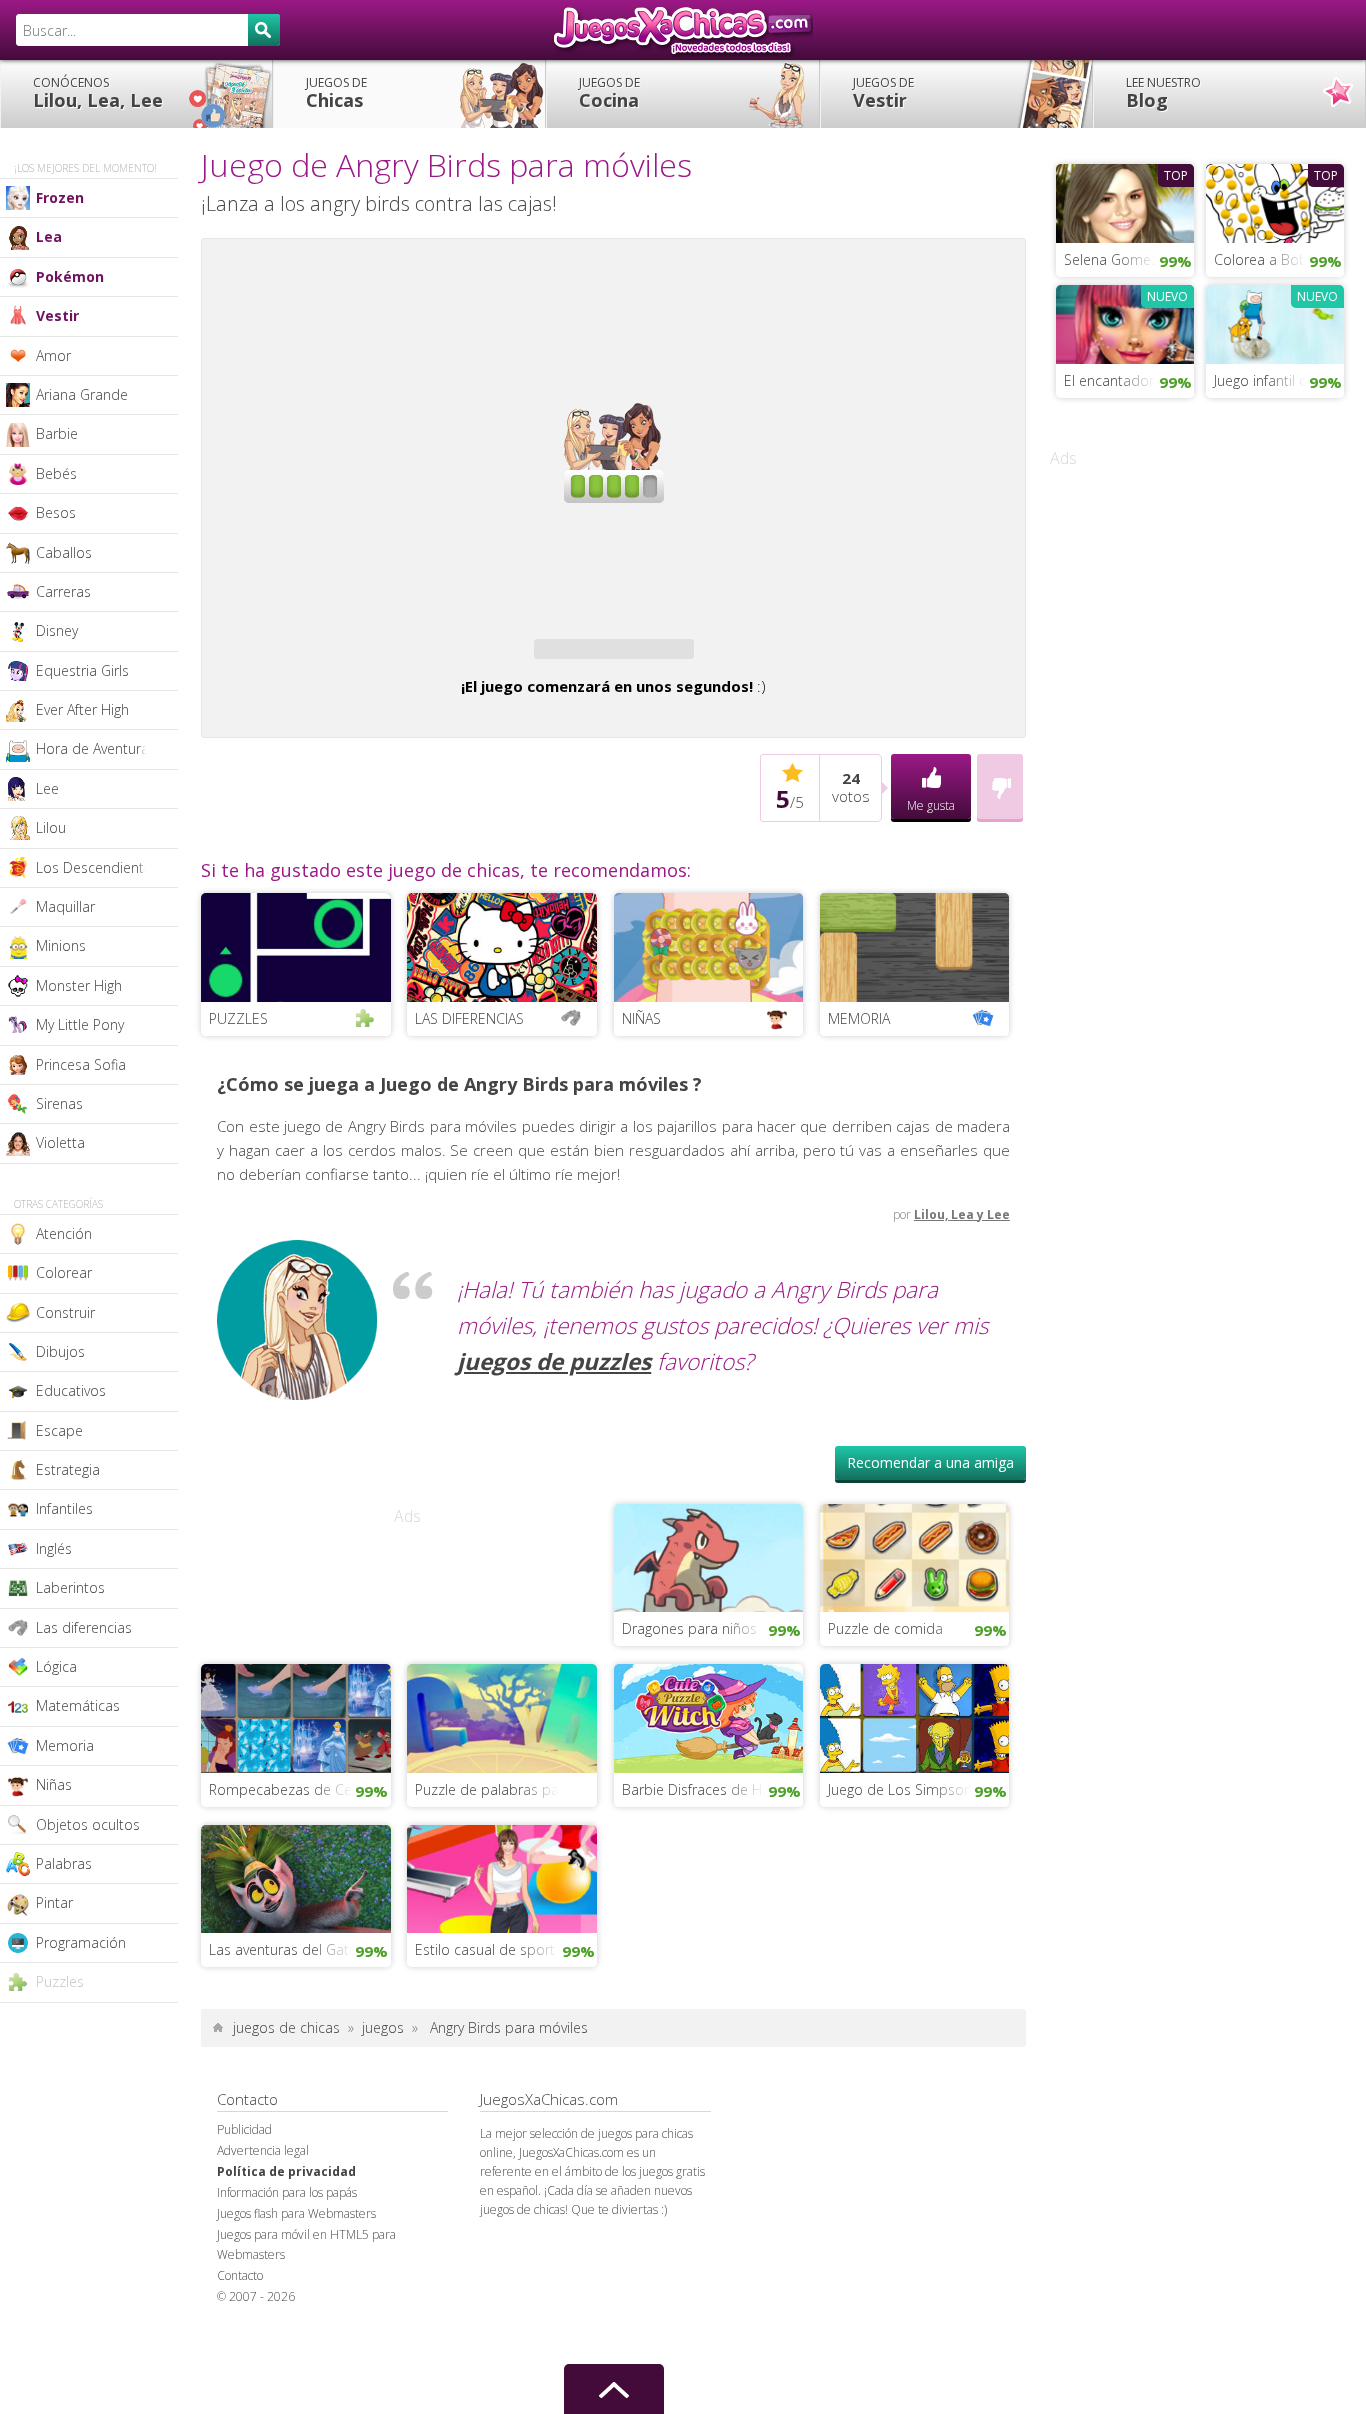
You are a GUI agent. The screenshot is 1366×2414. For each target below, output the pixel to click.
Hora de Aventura (92, 748)
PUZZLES (238, 1126)
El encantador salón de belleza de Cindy (1129, 380)
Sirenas (59, 1103)
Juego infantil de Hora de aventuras (1279, 380)
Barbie (57, 433)
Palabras (64, 1863)
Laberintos (70, 1587)
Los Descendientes (97, 867)
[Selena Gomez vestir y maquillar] (1125, 201)
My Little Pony (80, 1024)
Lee (47, 788)
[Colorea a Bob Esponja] (1275, 201)
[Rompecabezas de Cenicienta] (296, 1825)
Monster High (79, 985)
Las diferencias (84, 1627)
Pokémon (70, 276)
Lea (49, 236)
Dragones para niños (689, 1736)
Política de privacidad (286, 2279)
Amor (53, 355)
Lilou (51, 827)
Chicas (336, 93)
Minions (61, 945)
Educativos (71, 1390)
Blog (1163, 93)
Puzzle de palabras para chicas (506, 1897)
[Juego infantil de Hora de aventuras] (1275, 322)
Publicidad (244, 2237)
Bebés (56, 473)
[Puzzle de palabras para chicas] (502, 1825)
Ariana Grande (82, 394)
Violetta (60, 1142)
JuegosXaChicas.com (683, 30)
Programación (81, 1942)
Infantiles (64, 1508)
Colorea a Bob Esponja (1279, 259)
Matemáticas (78, 1705)
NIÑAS (641, 1126)
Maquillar (65, 906)
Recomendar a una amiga (930, 1570)
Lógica (56, 1666)
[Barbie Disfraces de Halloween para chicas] (709, 1825)
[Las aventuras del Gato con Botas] (296, 1985)
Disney (57, 630)
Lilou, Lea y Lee (962, 1322)
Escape (59, 1430)
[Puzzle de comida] (915, 1664)
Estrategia (68, 1469)
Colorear (64, 1272)
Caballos (64, 552)
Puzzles (60, 1981)
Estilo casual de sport (485, 2057)
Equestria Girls (82, 670)
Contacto (240, 2383)
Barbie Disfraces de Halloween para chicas (713, 1897)
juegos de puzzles (554, 1469)
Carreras (63, 591)
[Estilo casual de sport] (502, 1985)
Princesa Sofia (81, 1064)
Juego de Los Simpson (900, 1897)
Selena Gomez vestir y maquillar (1129, 259)
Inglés (54, 1548)
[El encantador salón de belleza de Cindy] (1125, 322)
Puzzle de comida (885, 1736)
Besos (56, 512)
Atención (64, 1233)
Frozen (60, 197)
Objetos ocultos (88, 1824)
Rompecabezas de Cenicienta (300, 1897)
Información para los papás (287, 2300)
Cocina (609, 93)
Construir (65, 1312)
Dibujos (60, 1351)
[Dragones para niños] (709, 1664)
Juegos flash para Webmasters (296, 2321)
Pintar (54, 1902)
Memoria (65, 1745)
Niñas (54, 1784)
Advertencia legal (263, 2258)
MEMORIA (859, 1126)
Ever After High (82, 709)
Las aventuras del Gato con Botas (300, 2057)
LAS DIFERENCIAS (469, 1126)
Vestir (883, 93)
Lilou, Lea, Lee (98, 93)
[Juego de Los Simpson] (915, 1825)
